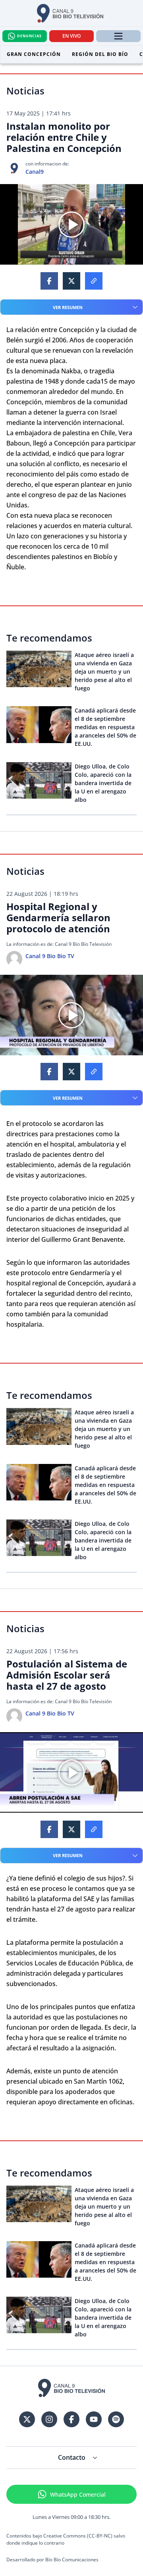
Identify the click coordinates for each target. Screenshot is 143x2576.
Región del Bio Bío (100, 54)
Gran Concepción (34, 54)
